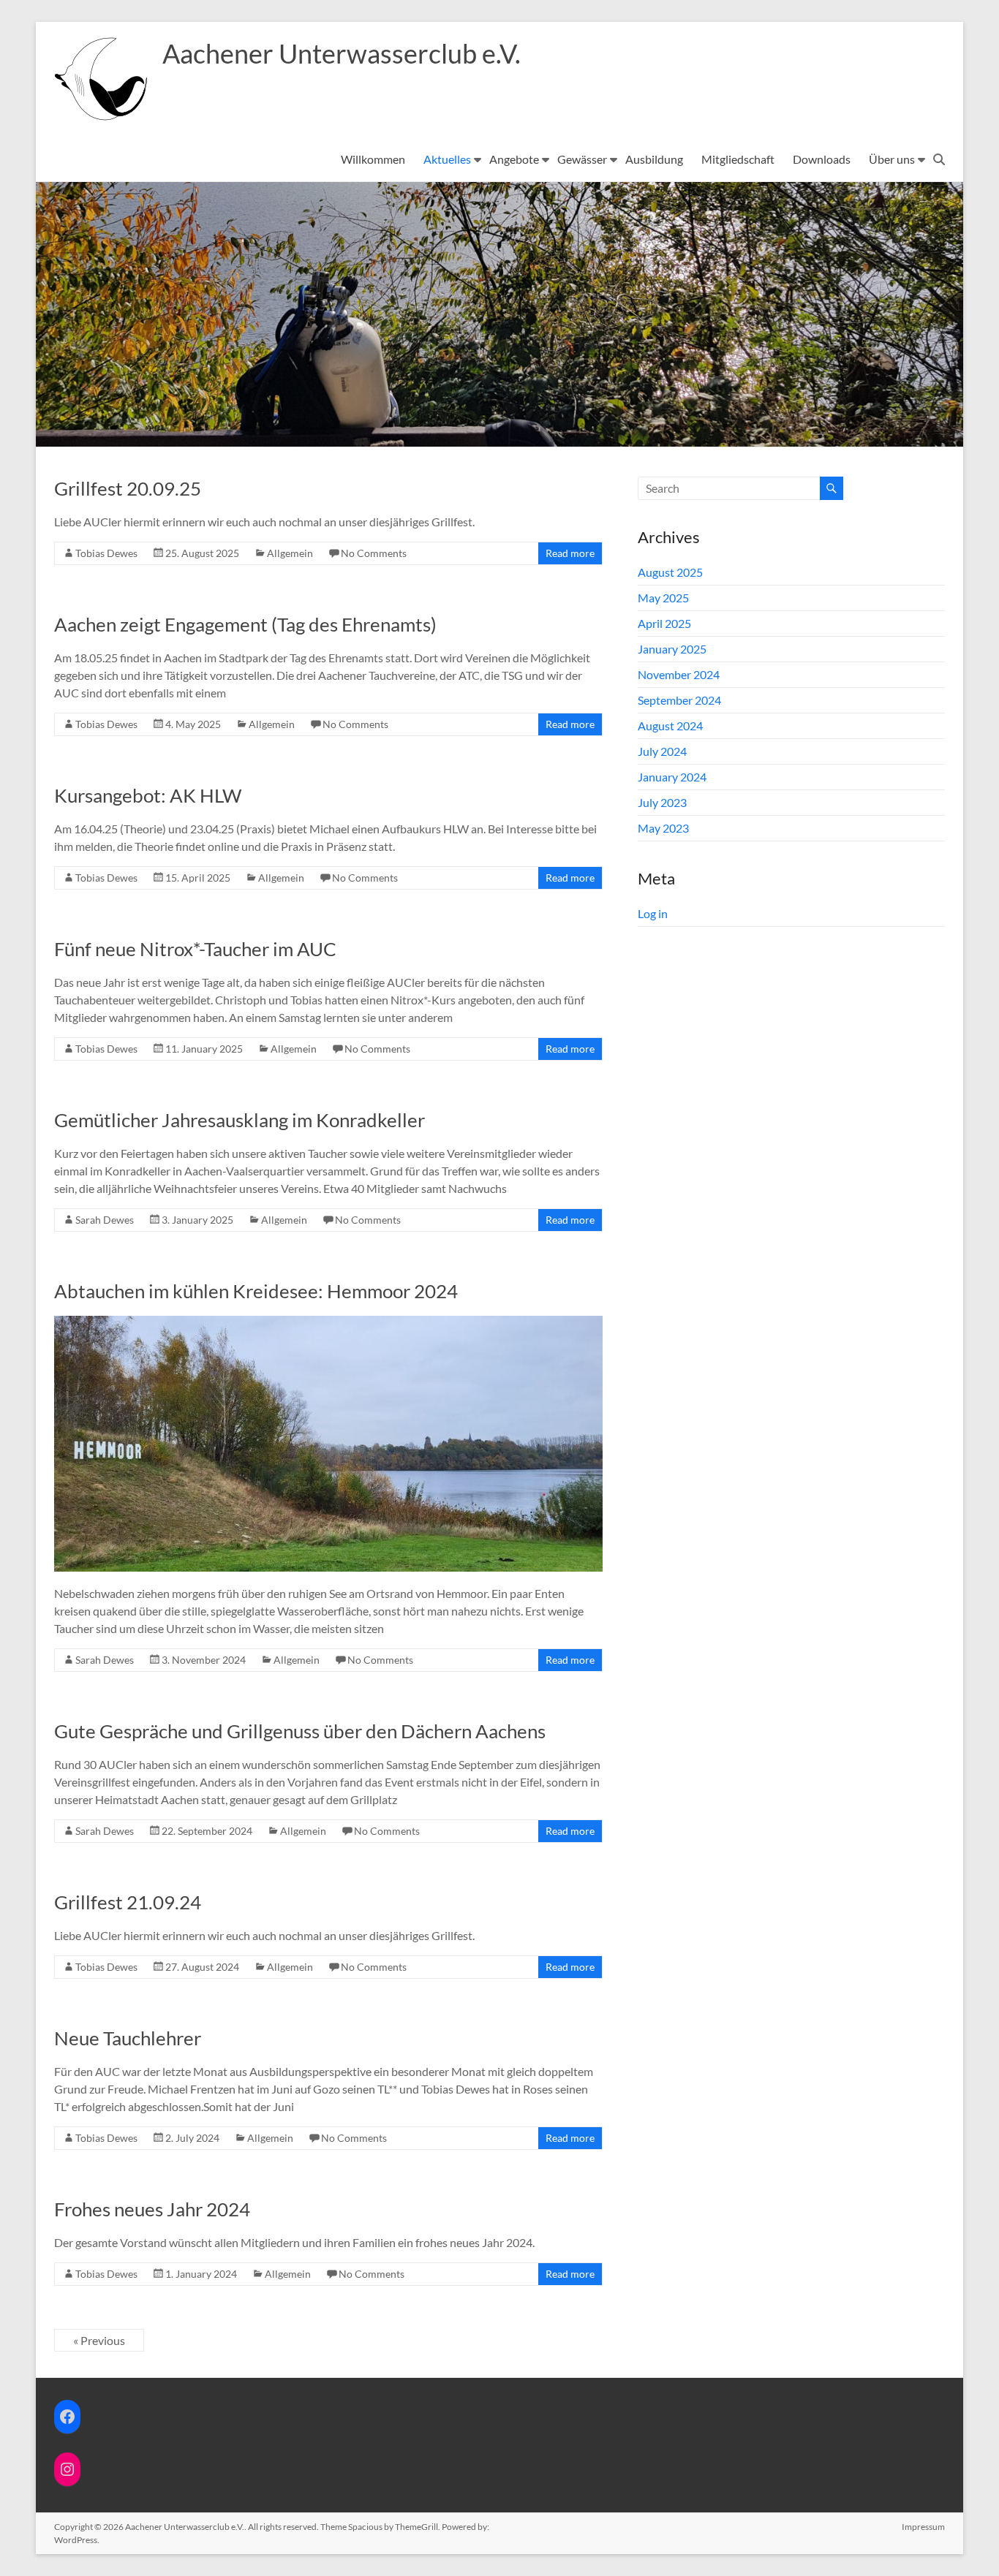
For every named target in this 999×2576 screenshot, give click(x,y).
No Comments (374, 553)
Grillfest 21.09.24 (128, 1902)
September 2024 (679, 700)
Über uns (892, 159)
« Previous (99, 2340)
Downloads (822, 159)
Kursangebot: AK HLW (148, 795)
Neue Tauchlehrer (128, 2038)
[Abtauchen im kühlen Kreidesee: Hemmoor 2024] (328, 1323)
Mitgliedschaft (738, 159)
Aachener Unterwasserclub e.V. (342, 53)
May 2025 (663, 598)
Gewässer (582, 159)
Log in (653, 913)
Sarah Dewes (105, 1220)
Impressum (923, 2527)
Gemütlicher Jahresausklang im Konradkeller (240, 1120)
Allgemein (290, 553)
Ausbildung (654, 159)
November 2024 (679, 674)
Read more (570, 553)
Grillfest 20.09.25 (128, 488)
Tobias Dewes (106, 553)
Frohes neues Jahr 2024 (152, 2209)
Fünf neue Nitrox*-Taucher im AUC (195, 949)
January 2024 (672, 777)
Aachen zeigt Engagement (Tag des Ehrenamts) (245, 624)
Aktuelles (447, 159)
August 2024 (670, 726)
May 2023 (663, 828)
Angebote (514, 159)
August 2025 (670, 572)
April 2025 (664, 623)
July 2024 (662, 751)
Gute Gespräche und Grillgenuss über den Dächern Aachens (300, 1731)
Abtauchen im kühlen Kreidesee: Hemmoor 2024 (256, 1291)
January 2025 (672, 649)
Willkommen (373, 159)
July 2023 (662, 802)
